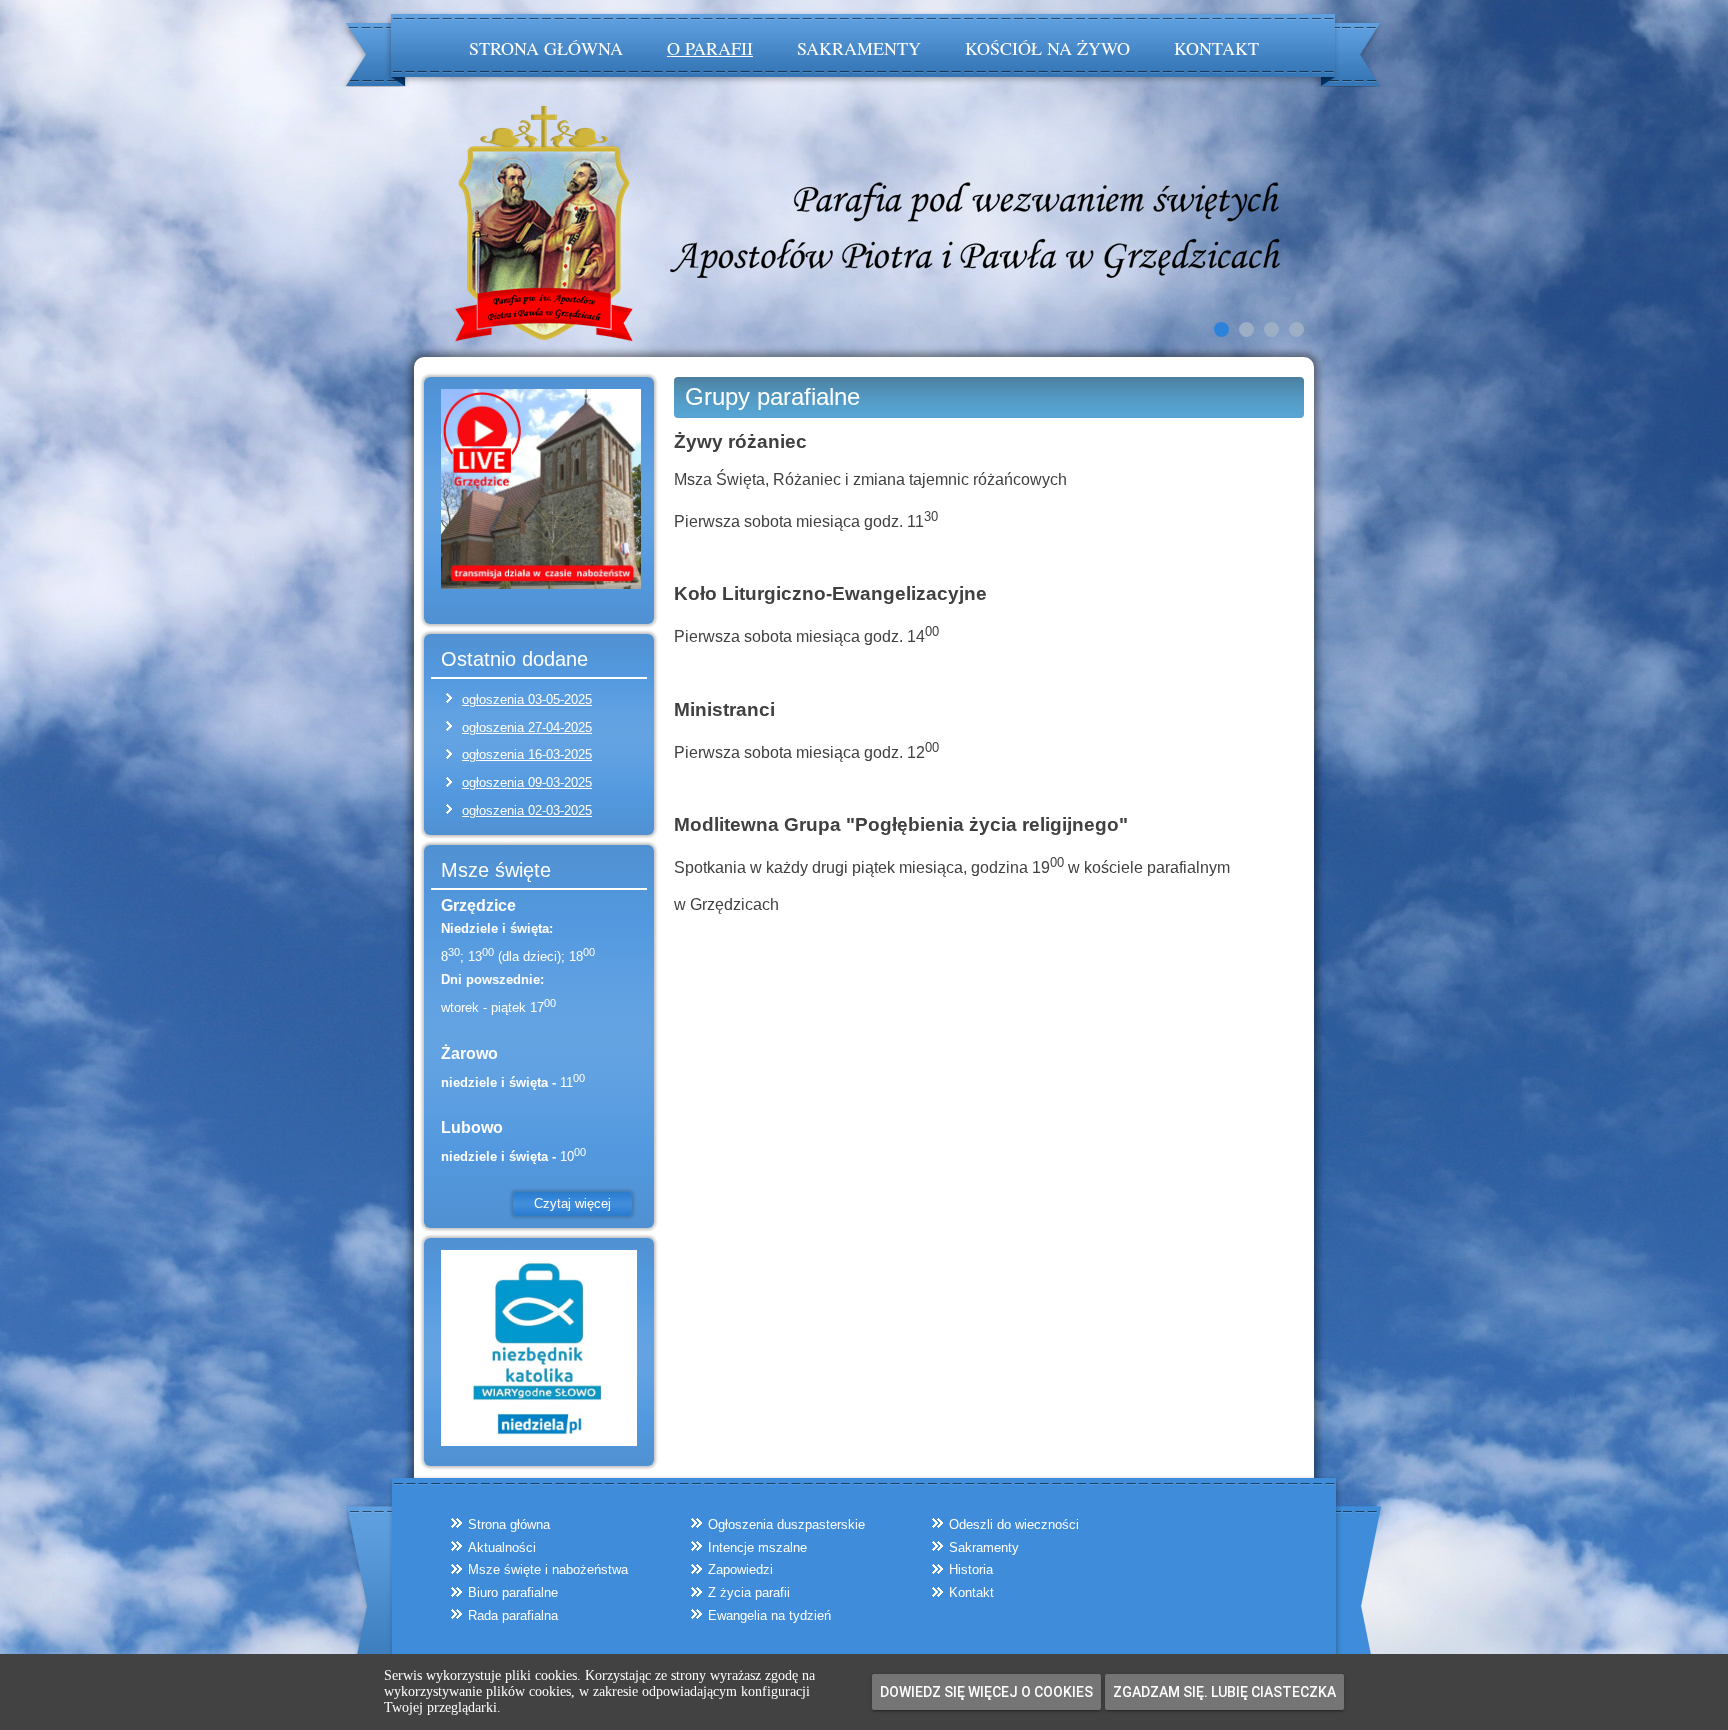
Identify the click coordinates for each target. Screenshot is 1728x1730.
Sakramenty (859, 48)
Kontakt (1216, 48)
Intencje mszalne (757, 1547)
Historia (971, 1569)
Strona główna (546, 48)
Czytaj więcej (572, 1203)
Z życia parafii (749, 1592)
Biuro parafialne (513, 1592)
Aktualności (502, 1547)
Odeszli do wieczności (1014, 1524)
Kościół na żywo (1047, 48)
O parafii (710, 48)
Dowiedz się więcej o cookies (986, 1692)
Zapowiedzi (740, 1569)
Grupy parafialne (772, 396)
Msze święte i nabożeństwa (548, 1569)
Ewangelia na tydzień (769, 1615)
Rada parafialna (513, 1615)
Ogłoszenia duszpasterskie (786, 1524)
